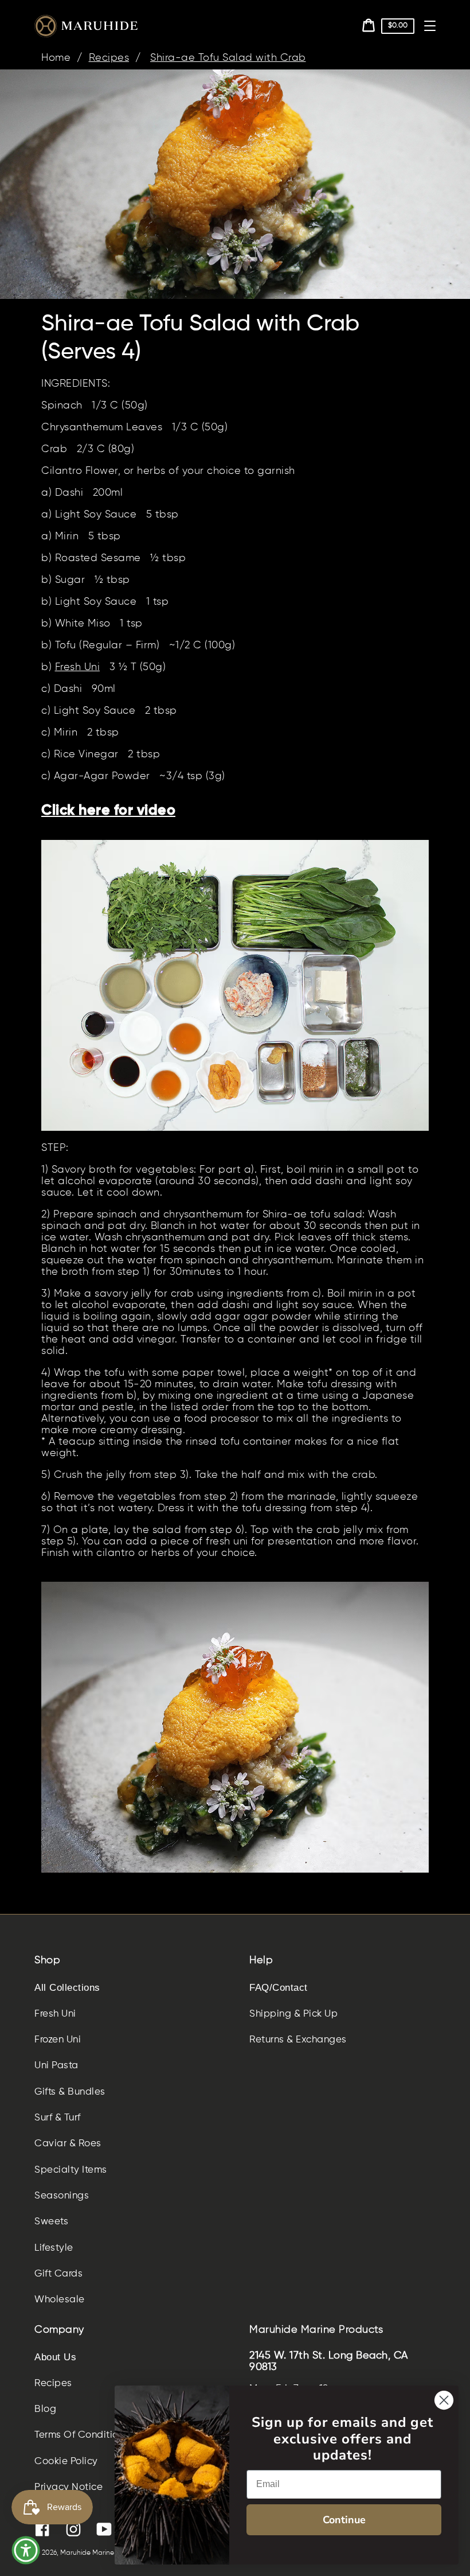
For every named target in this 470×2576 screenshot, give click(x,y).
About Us (55, 2357)
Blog (45, 2409)
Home (56, 58)
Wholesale (60, 2300)
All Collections (67, 1988)
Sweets (51, 2222)
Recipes (109, 58)
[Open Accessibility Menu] (26, 2550)
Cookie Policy (66, 2462)
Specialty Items (71, 2170)
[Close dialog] (444, 2400)
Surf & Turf (58, 2118)
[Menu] (430, 26)
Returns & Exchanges (298, 2040)
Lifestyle (54, 2248)
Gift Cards (58, 2274)
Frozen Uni (58, 2040)
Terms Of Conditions (82, 2435)
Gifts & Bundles (70, 2092)
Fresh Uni (78, 667)
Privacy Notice (68, 2487)
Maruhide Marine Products (103, 2553)
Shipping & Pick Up (293, 2014)
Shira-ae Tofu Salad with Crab (228, 58)
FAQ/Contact (279, 1988)
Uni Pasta (56, 2066)
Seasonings (62, 2196)
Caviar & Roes (68, 2144)
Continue (344, 2520)
